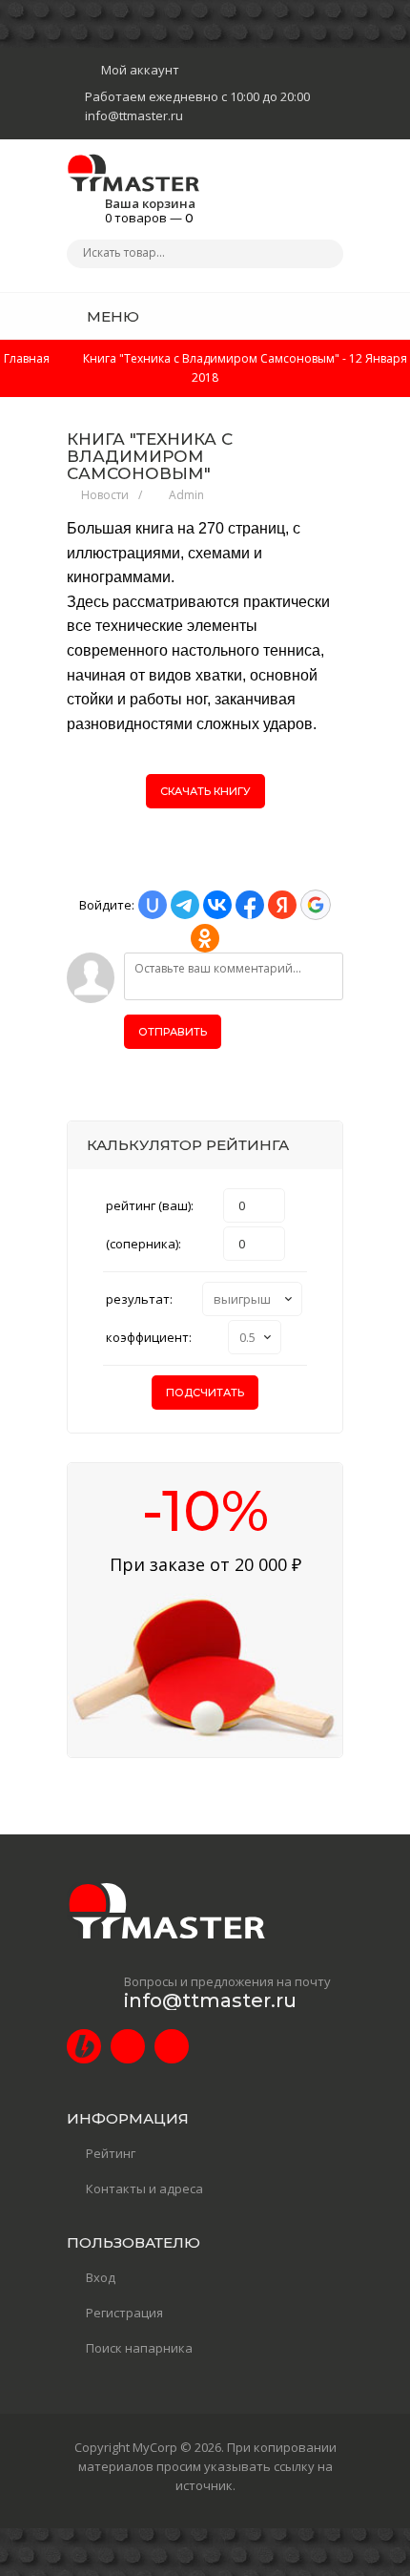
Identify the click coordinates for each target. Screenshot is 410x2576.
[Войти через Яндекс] (282, 905)
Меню (111, 316)
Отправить (173, 1032)
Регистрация (124, 2313)
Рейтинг (111, 2153)
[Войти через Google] (316, 905)
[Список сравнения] (337, 316)
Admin (186, 495)
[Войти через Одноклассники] (205, 938)
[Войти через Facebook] (250, 905)
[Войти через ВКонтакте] (217, 905)
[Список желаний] (299, 316)
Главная (27, 358)
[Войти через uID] (153, 905)
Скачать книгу (205, 791)
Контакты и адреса (144, 2189)
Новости (105, 495)
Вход (101, 2277)
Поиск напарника (139, 2348)
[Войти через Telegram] (185, 905)
